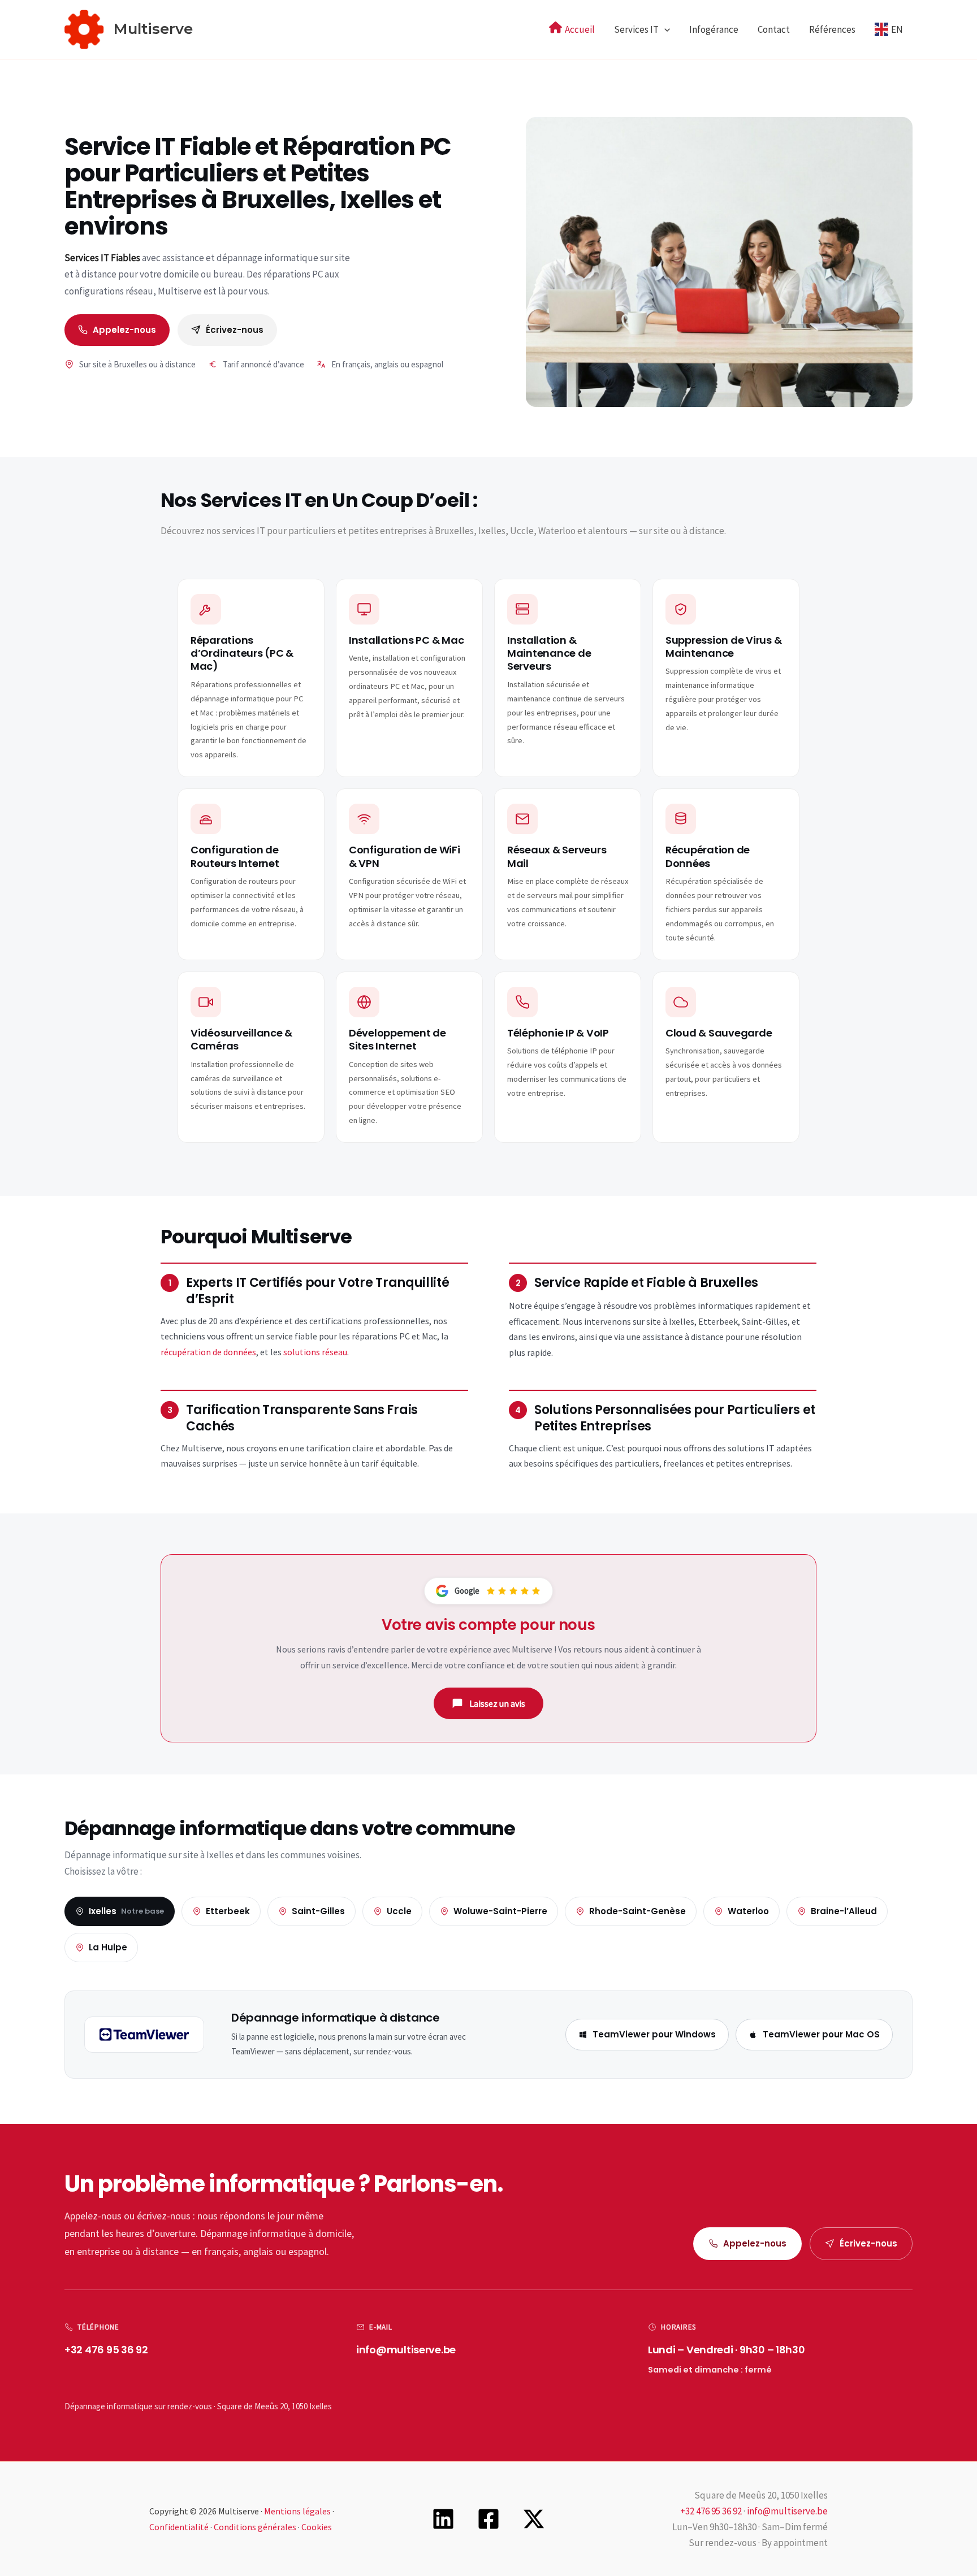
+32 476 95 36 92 (106, 2350)
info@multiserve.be (406, 2350)
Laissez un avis (497, 1703)
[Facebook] (488, 2519)
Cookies (317, 2527)
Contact (774, 29)
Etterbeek (228, 1911)
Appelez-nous (124, 330)
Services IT (636, 29)
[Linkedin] (443, 2519)
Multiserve (153, 29)
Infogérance (714, 29)
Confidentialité (179, 2527)
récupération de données (208, 1352)
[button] (664, 29)
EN (897, 29)
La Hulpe (108, 1947)
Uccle (399, 1911)
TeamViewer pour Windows (654, 2034)
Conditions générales (255, 2527)
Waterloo (748, 1911)
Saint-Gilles (318, 1911)
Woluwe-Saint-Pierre (500, 1911)
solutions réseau (315, 1352)
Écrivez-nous (235, 330)
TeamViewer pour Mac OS (821, 2034)
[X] (534, 2519)
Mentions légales (297, 2511)
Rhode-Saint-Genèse (637, 1911)
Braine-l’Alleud (844, 1911)
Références (832, 29)
